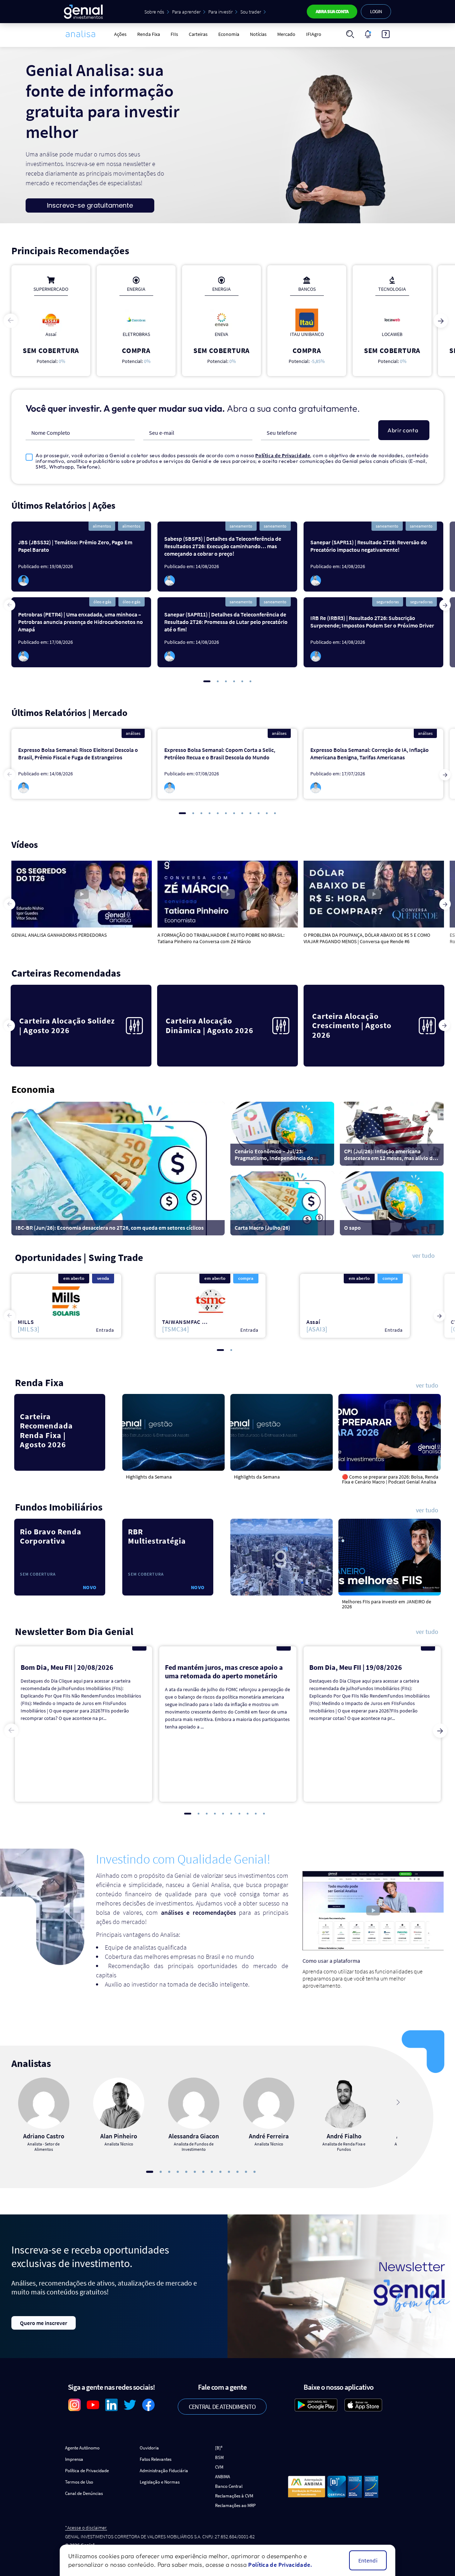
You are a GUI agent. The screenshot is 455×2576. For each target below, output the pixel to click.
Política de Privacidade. (280, 2565)
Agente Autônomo (82, 2448)
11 (267, 813)
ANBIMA (223, 2477)
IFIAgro (314, 34)
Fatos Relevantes (156, 2459)
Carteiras (198, 34)
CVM (219, 2467)
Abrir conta (403, 430)
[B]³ (219, 2448)
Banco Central (229, 2486)
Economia (229, 34)
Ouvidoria (149, 2448)
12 (275, 813)
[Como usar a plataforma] (386, 34)
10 (259, 813)
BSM (219, 2457)
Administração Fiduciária (164, 2471)
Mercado (286, 34)
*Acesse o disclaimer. (86, 2528)
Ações (120, 34)
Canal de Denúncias (84, 2493)
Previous (11, 321)
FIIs (174, 34)
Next (441, 321)
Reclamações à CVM (234, 2496)
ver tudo (424, 1256)
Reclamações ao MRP (235, 2505)
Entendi (368, 2560)
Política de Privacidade (283, 455)
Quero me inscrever (44, 2323)
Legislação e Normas (160, 2482)
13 (255, 2172)
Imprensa (74, 2459)
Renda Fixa (149, 34)
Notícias (258, 34)
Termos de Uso (79, 2482)
